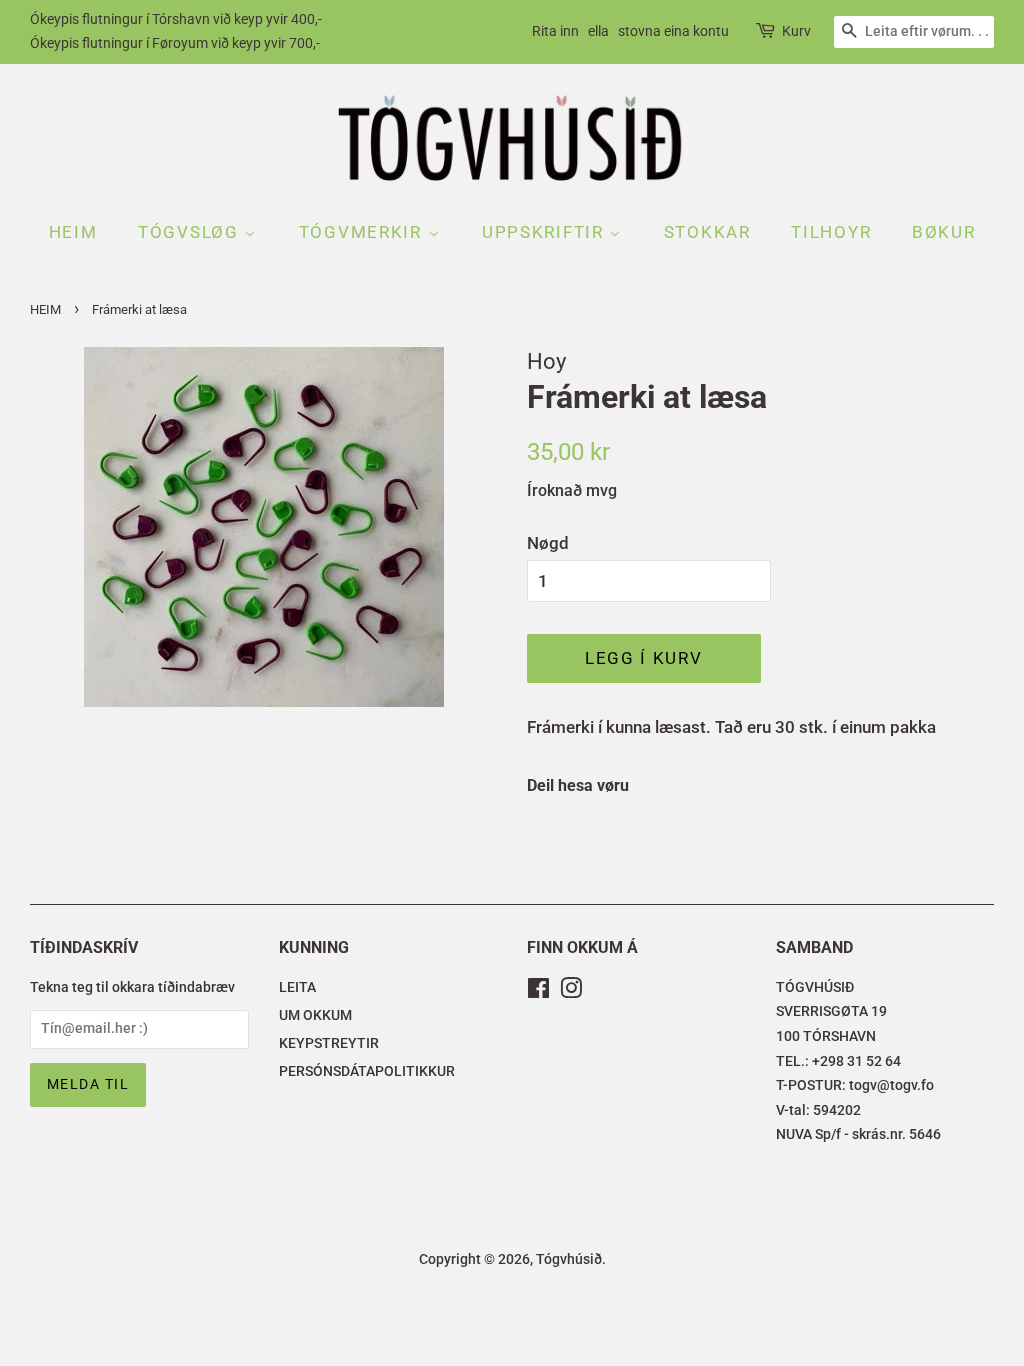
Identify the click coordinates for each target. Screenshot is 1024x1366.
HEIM (73, 232)
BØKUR (944, 232)
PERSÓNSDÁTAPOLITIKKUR (367, 1071)
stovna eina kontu (673, 31)
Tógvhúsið (569, 1259)
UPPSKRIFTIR (545, 232)
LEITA (297, 987)
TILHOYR (831, 232)
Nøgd (548, 543)
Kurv (796, 31)
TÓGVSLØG (191, 232)
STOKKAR (707, 232)
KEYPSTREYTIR (329, 1043)
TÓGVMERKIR (363, 232)
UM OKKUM (315, 1015)
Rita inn (555, 31)
